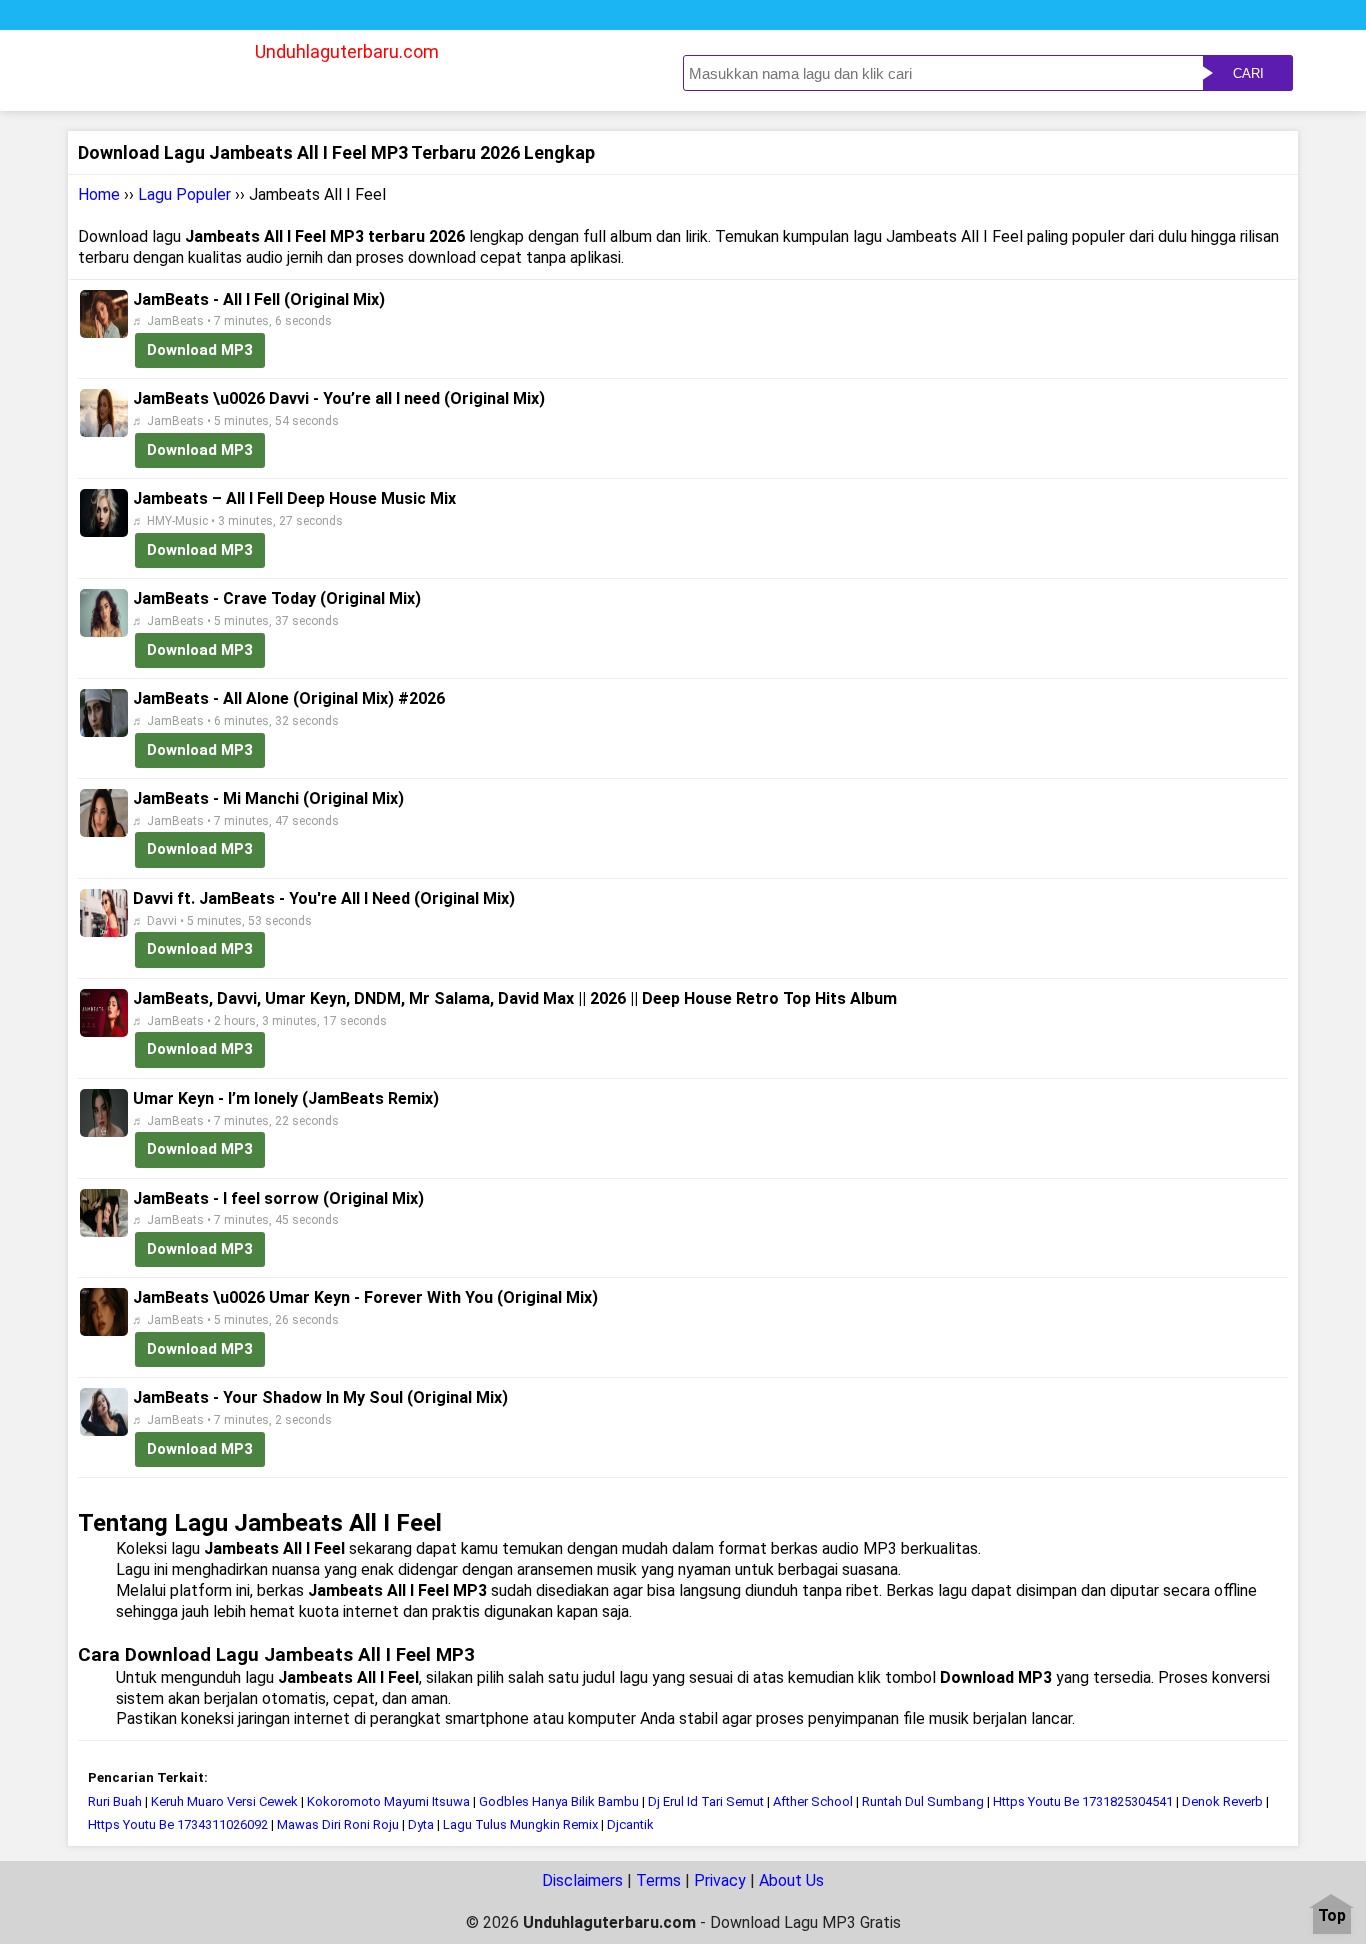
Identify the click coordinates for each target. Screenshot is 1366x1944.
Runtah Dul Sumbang (923, 1801)
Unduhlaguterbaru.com (347, 51)
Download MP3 (200, 350)
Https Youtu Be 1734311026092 (178, 1824)
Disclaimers (582, 1880)
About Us (791, 1880)
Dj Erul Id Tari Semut (706, 1801)
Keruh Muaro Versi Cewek (226, 1801)
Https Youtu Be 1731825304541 (1083, 1801)
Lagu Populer (184, 194)
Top (1332, 1916)
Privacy (720, 1880)
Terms (658, 1880)
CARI (1248, 73)
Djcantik (630, 1824)
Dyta (421, 1824)
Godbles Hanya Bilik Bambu (559, 1801)
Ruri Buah (115, 1801)
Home (99, 194)
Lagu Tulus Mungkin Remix (520, 1824)
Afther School (813, 1801)
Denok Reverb (1222, 1801)
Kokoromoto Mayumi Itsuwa (388, 1801)
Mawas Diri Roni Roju (338, 1824)
